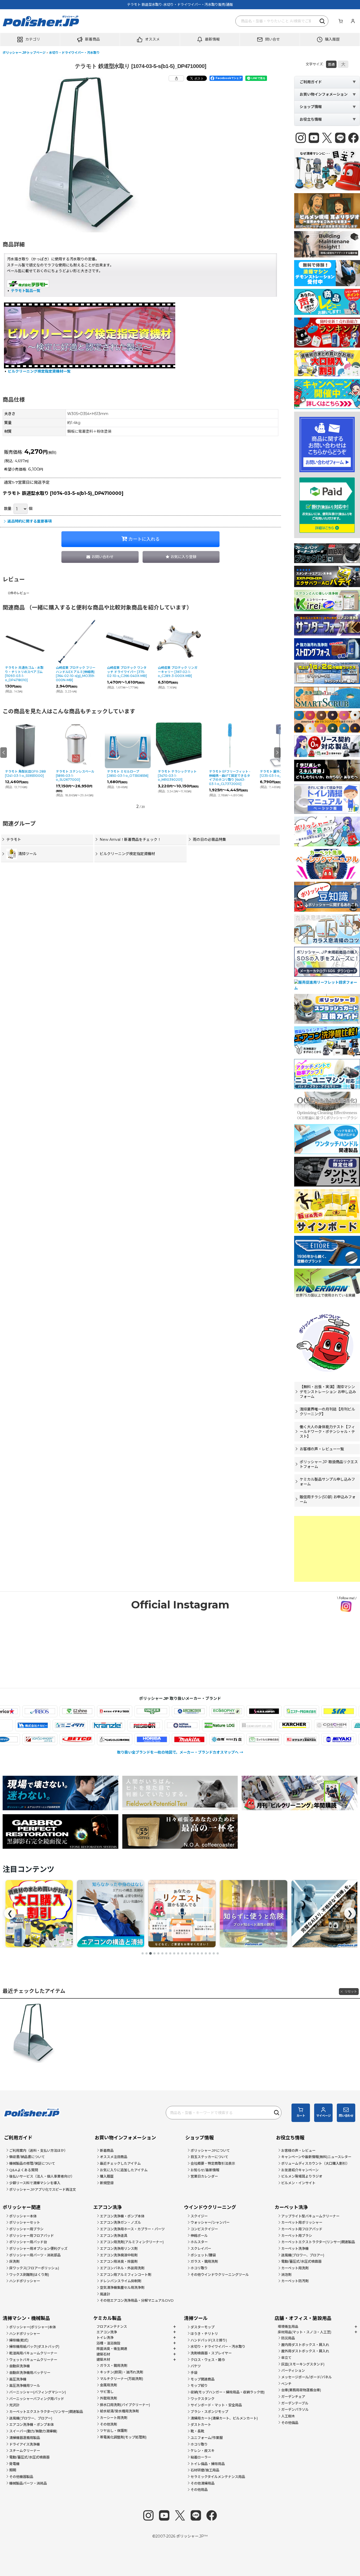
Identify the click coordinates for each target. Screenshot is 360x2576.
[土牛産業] (56, 1725)
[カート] (340, 21)
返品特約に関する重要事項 (30, 521)
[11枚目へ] (182, 1953)
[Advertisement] (327, 1549)
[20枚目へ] (218, 1953)
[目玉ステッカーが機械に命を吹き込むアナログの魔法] (254, 1914)
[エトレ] (316, 1711)
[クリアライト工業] (317, 1725)
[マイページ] (353, 21)
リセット (351, 1991)
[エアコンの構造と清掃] (39, 1914)
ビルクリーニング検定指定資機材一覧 (39, 371)
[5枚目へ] (158, 1953)
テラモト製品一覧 (26, 291)
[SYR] (278, 1711)
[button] (30, 40)
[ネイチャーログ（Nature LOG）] (280, 1725)
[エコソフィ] (166, 1711)
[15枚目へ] (198, 1953)
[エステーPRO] (241, 1711)
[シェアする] (176, 78)
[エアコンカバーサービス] (129, 1711)
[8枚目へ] (170, 1953)
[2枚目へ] (147, 1953)
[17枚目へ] (206, 1953)
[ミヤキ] (278, 1739)
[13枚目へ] (190, 1953)
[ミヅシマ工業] (241, 1739)
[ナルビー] (93, 1725)
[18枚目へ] (210, 1953)
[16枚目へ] (202, 1953)
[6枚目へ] (162, 1953)
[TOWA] (18, 1725)
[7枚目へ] (166, 1953)
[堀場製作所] (92, 1739)
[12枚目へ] (186, 1953)
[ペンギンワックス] (54, 1739)
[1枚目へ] (143, 1953)
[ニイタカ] (130, 1725)
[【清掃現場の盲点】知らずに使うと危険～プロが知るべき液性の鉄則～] (182, 1914)
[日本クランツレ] (168, 1725)
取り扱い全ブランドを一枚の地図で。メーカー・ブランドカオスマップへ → (180, 1752)
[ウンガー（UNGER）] (92, 1711)
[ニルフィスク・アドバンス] (243, 1725)
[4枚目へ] (154, 1953)
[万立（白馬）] (166, 1739)
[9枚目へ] (174, 1953)
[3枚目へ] (150, 1953)
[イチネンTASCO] (54, 1711)
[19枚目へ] (214, 1953)
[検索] (323, 21)
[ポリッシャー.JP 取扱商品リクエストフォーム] (111, 1914)
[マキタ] (129, 1739)
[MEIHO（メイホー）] (316, 1739)
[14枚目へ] (194, 1953)
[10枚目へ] (178, 1953)
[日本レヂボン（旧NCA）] (205, 1725)
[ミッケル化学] (204, 1739)
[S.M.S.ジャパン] (204, 1711)
